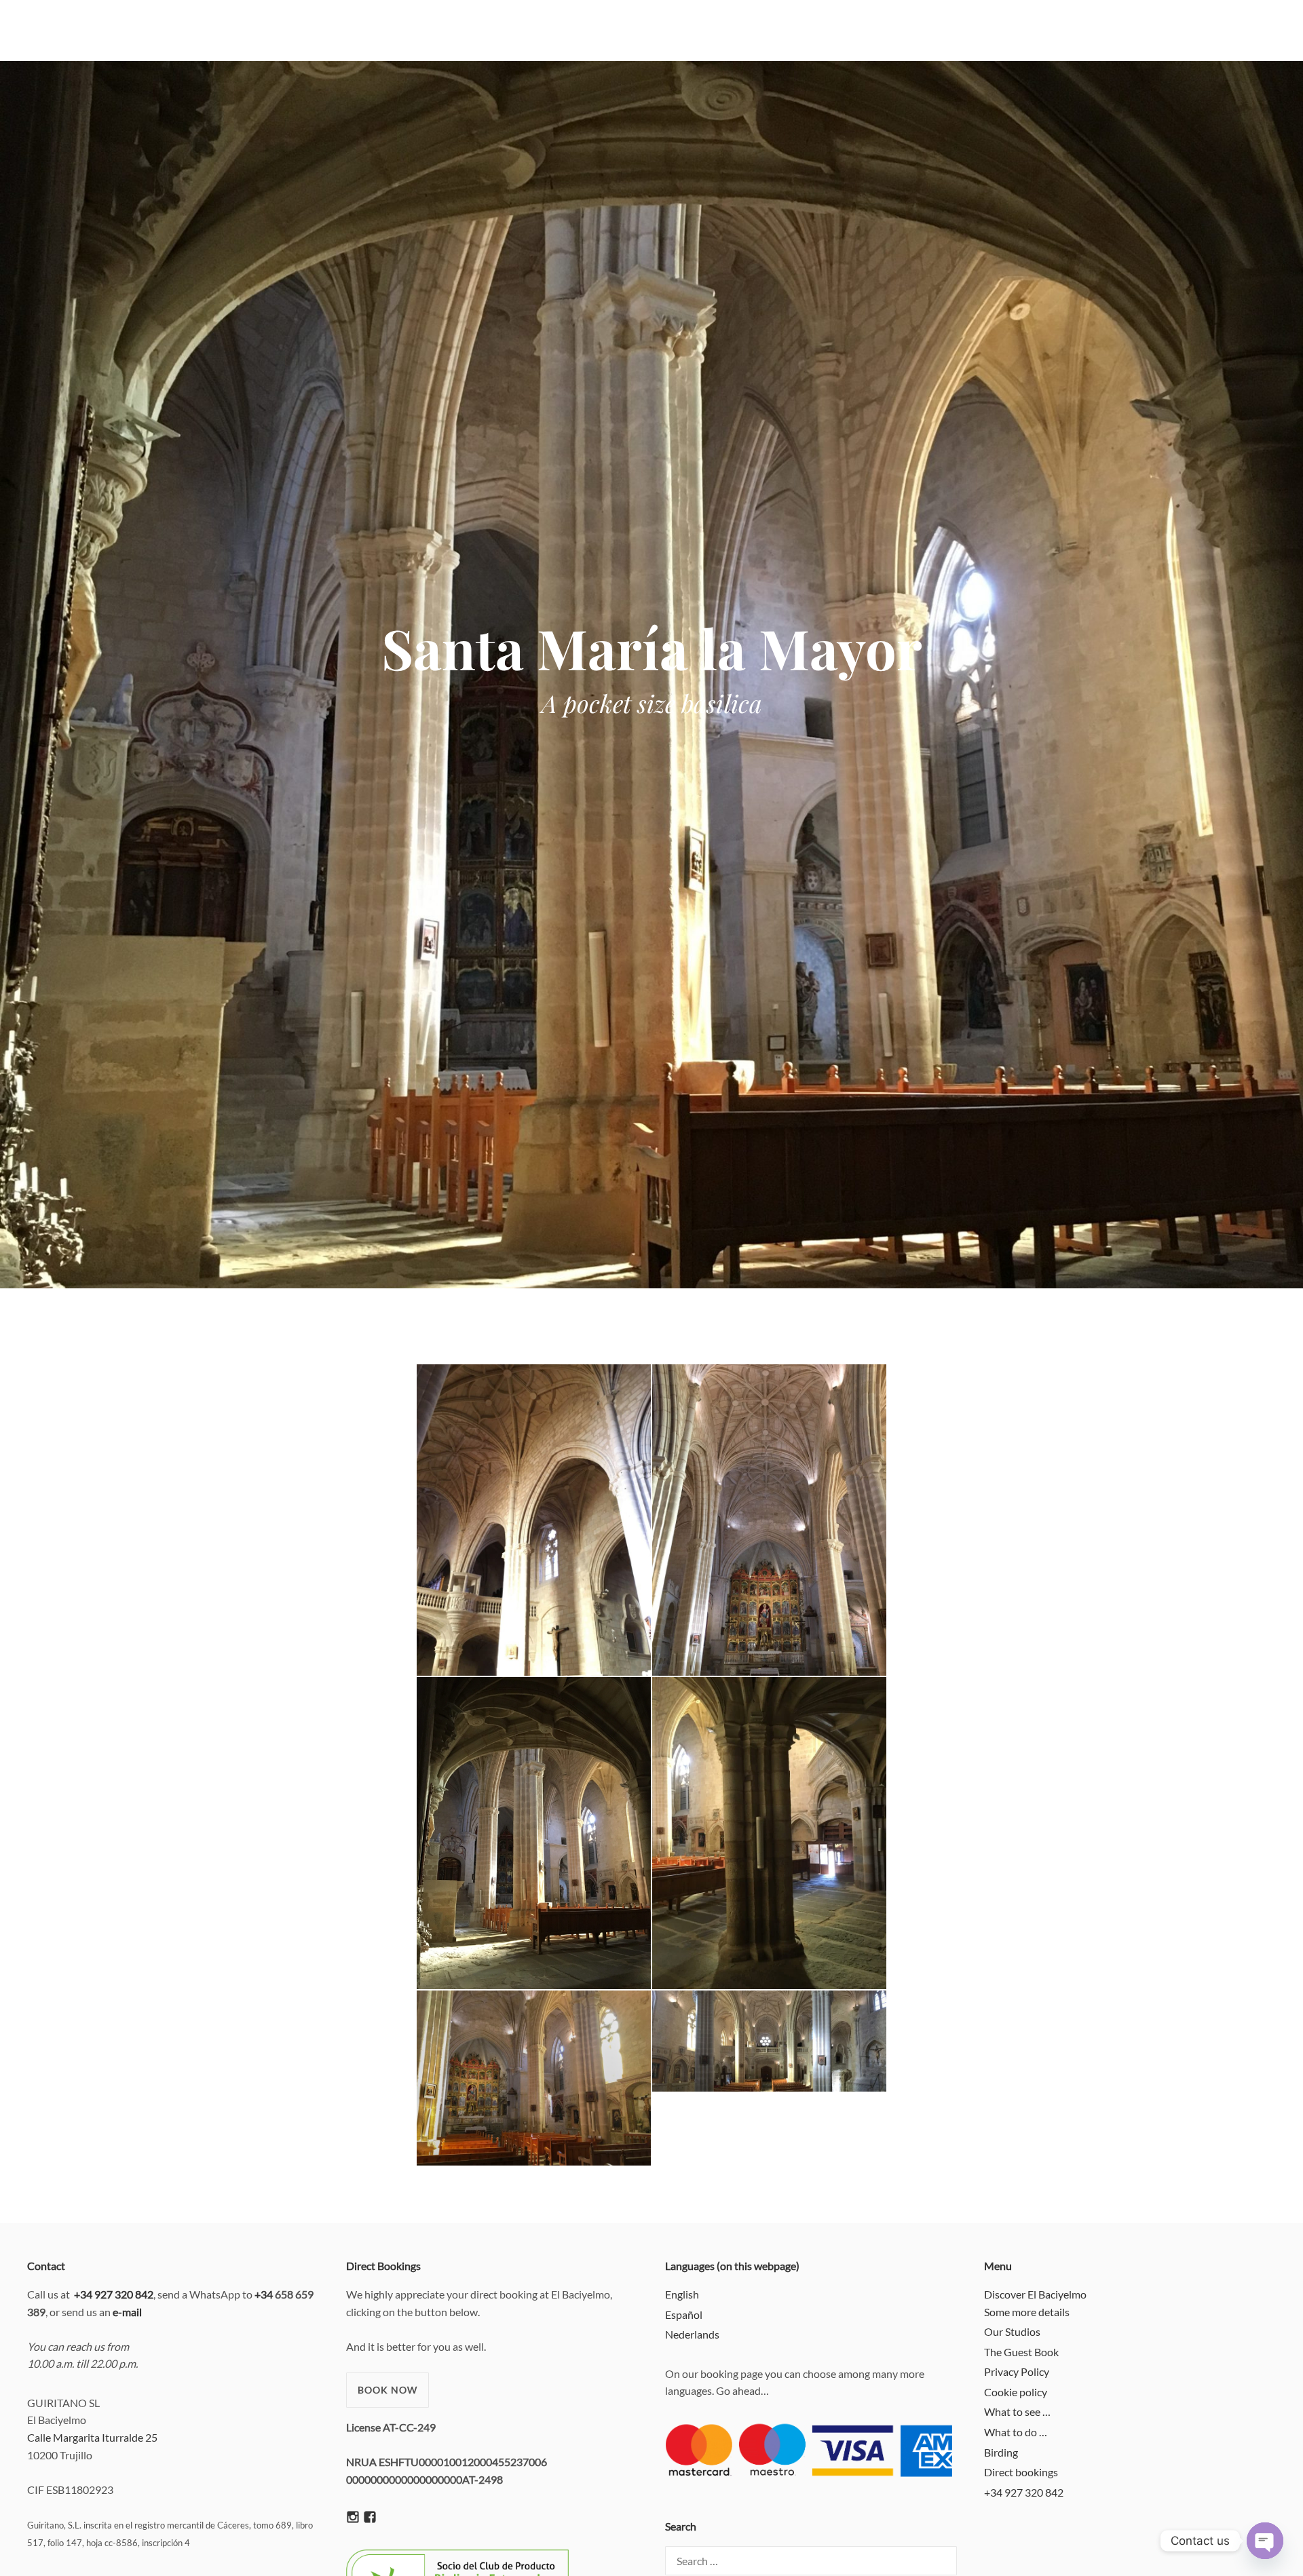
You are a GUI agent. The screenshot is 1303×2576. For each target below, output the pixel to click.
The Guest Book (1021, 2352)
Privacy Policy (1017, 2371)
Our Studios (1012, 2331)
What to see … (1017, 2411)
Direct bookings (1021, 2472)
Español (684, 2314)
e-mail (127, 2312)
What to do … (1016, 2432)
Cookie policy (1016, 2392)
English (682, 2294)
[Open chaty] (1265, 2541)
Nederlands (692, 2334)
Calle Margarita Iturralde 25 (92, 2437)
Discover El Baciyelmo (1035, 2294)
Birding (1001, 2452)
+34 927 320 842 (1024, 2492)
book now (388, 2390)
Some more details (1027, 2312)
